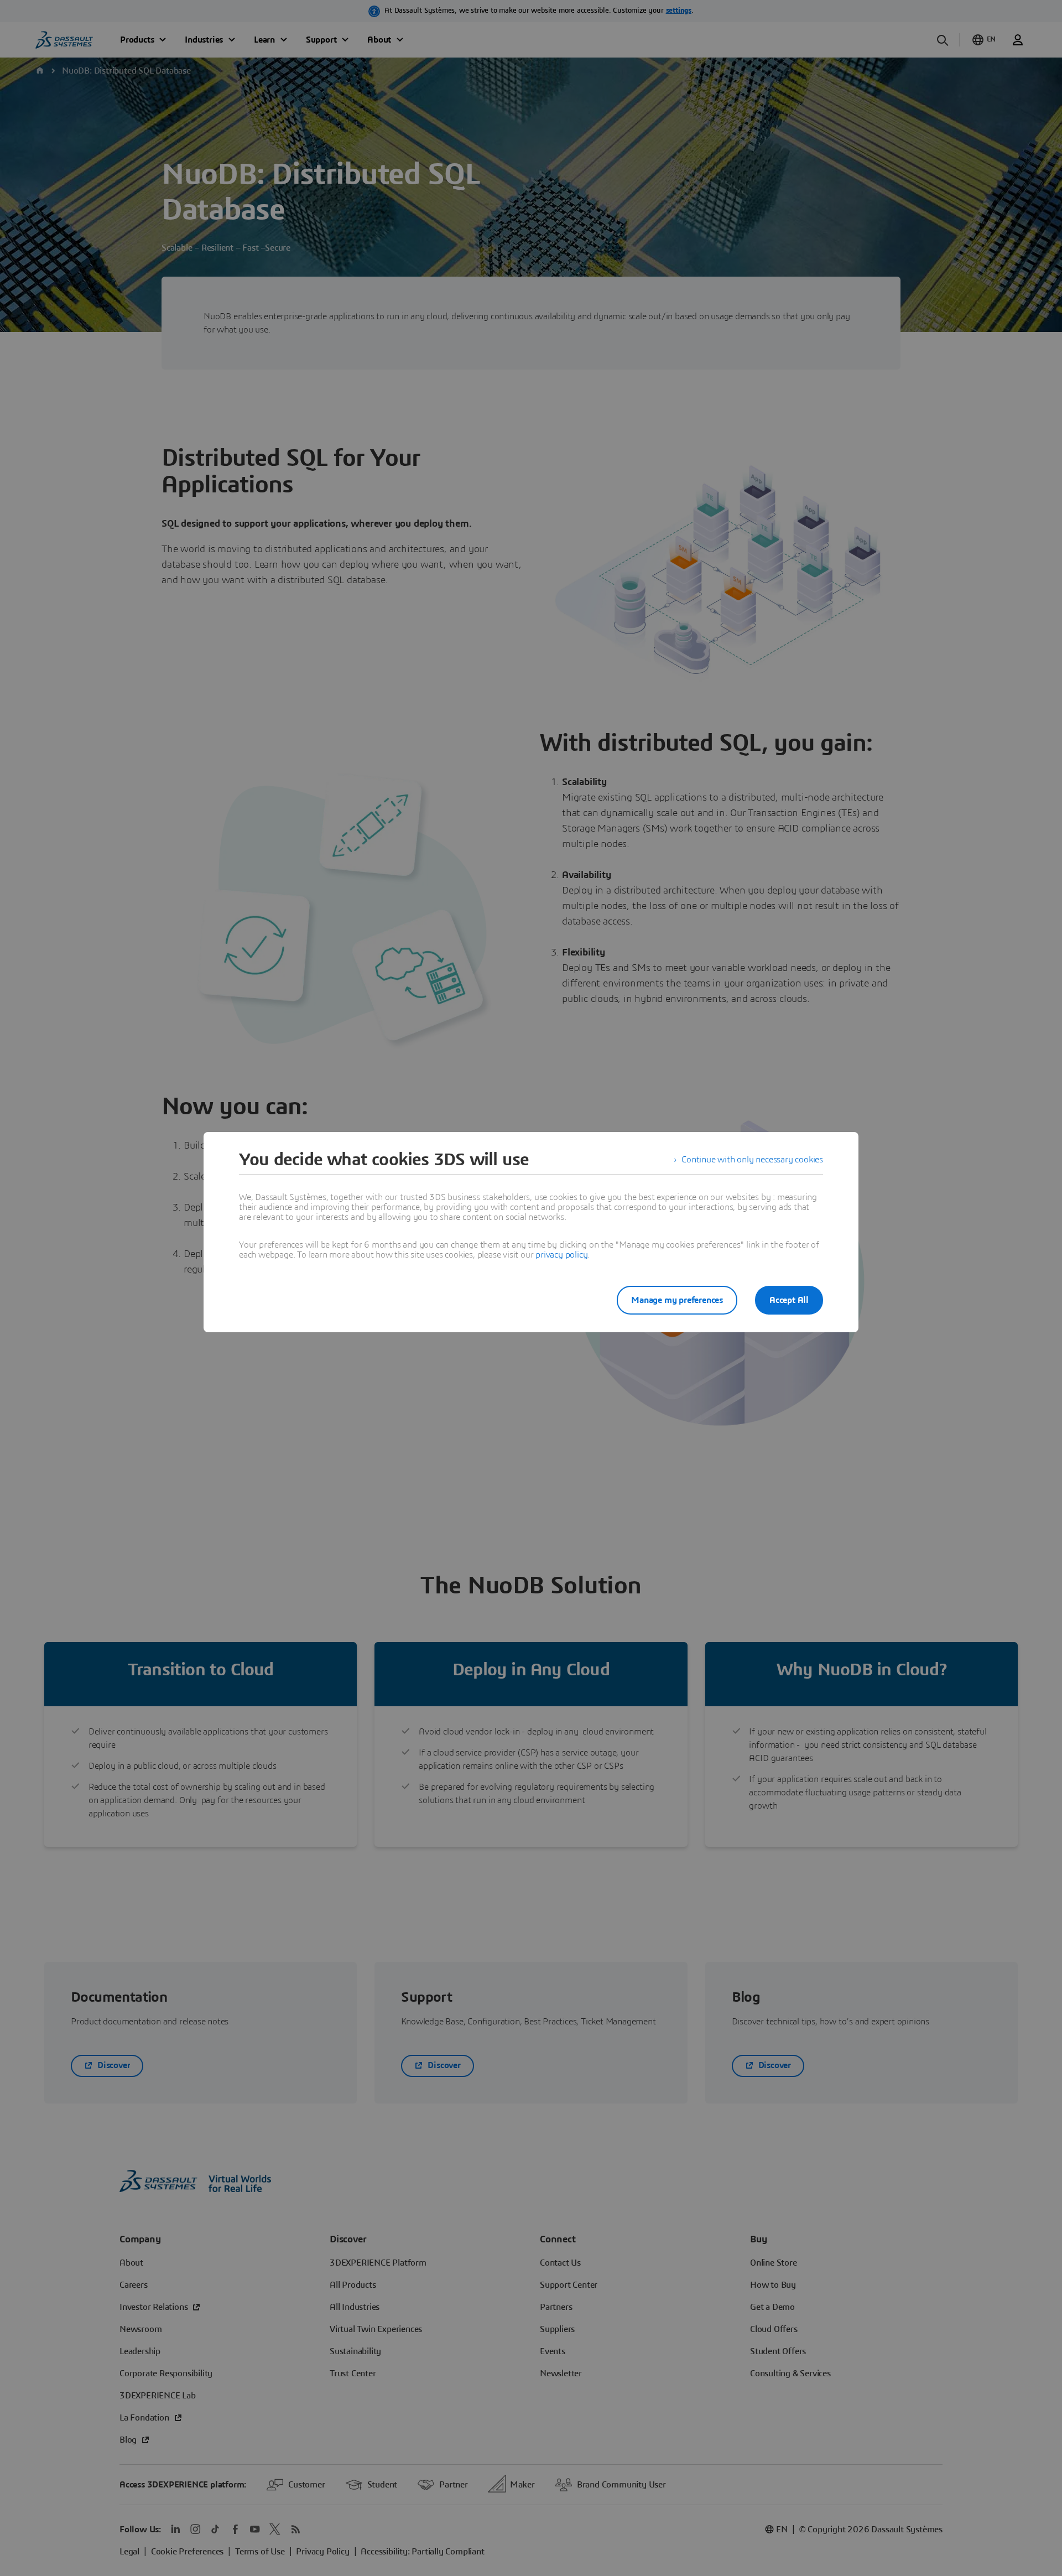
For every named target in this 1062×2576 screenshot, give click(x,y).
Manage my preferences (677, 1300)
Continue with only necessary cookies (752, 1160)
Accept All (789, 1300)
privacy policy (561, 1255)
